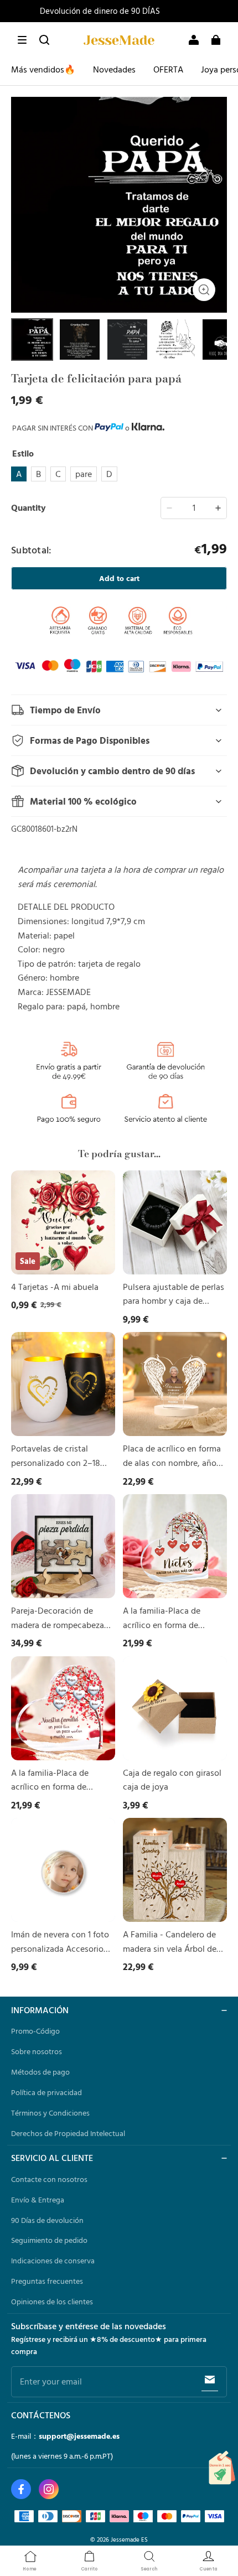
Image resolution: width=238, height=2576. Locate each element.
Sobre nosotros (37, 2051)
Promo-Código (35, 2031)
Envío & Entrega (38, 2200)
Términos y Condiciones (50, 2113)
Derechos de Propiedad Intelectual (68, 2133)
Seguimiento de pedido (49, 2240)
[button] (22, 40)
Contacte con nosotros (49, 2179)
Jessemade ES (129, 2539)
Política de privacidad (46, 2092)
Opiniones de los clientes (52, 2302)
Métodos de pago (40, 2072)
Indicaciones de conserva (53, 2261)
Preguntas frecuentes (47, 2281)
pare (84, 474)
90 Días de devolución (47, 2220)
